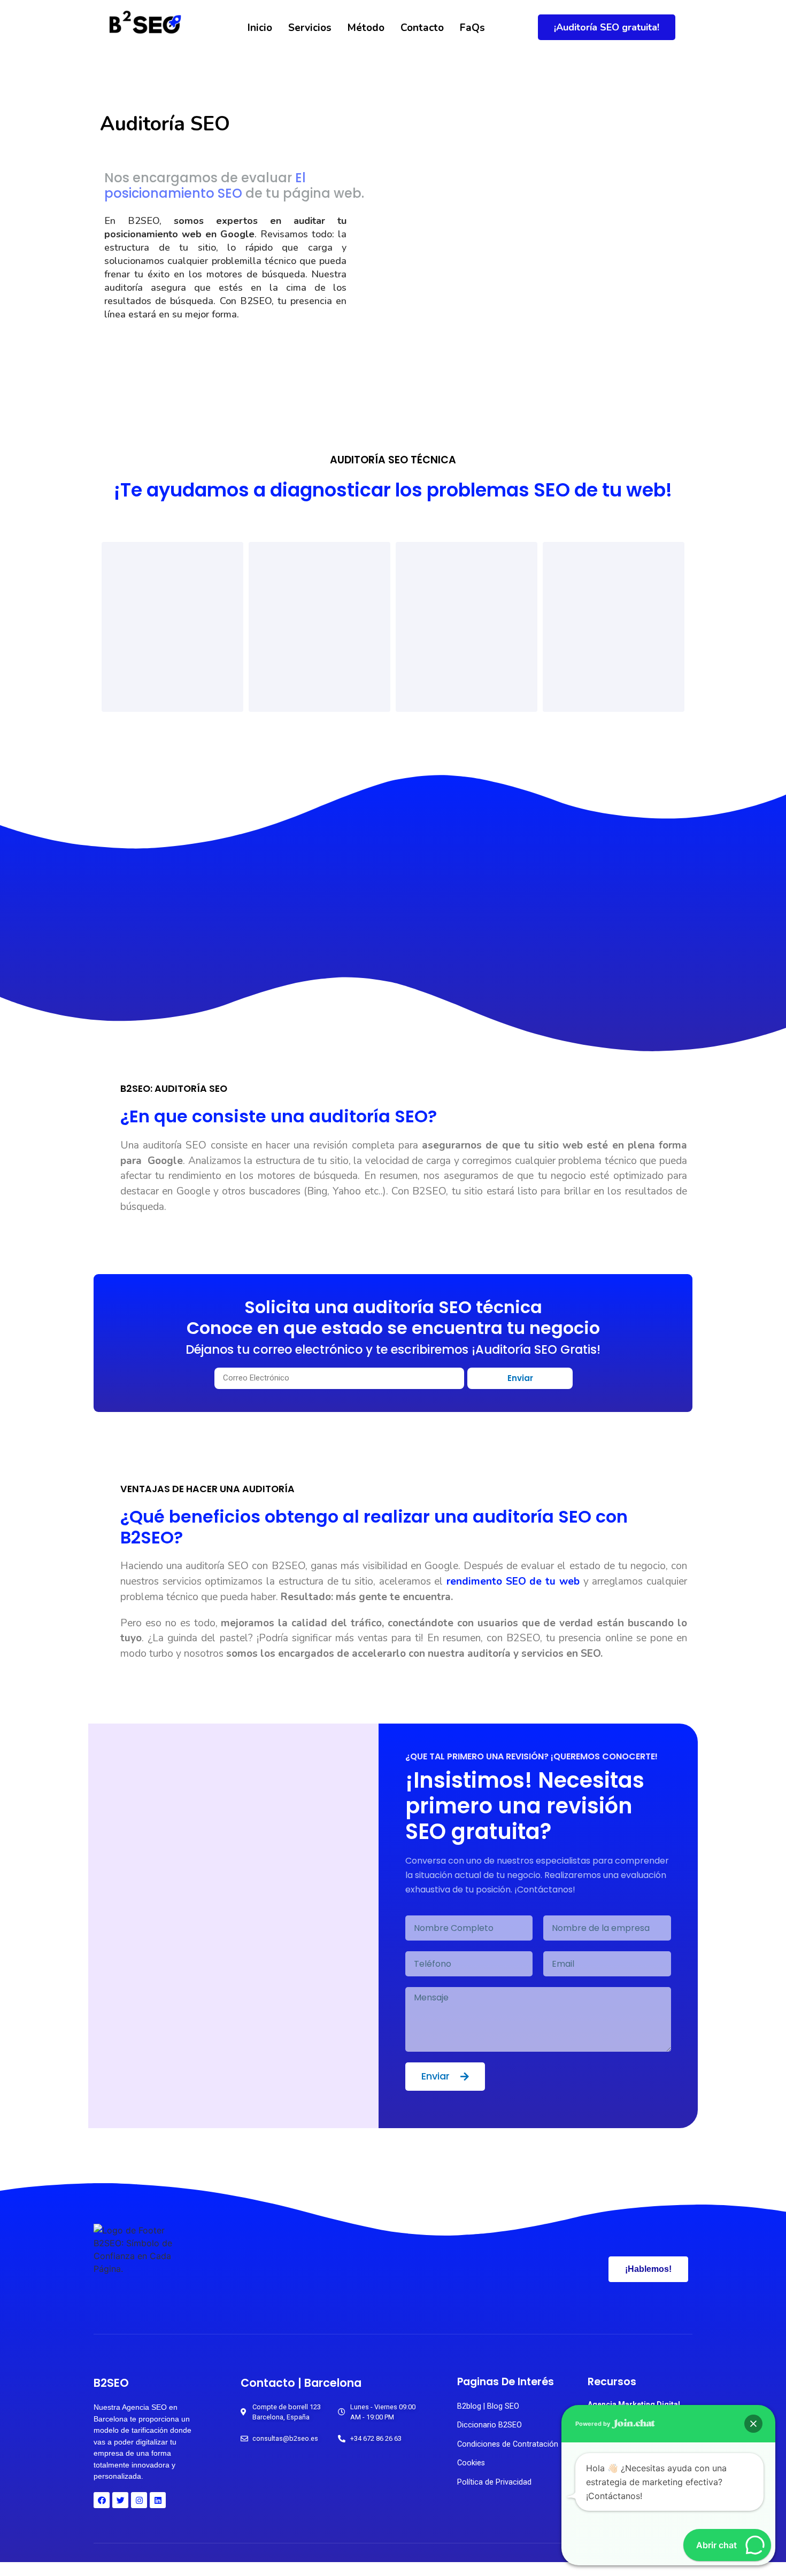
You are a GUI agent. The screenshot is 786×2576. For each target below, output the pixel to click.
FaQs (472, 28)
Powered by (594, 2424)
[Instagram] (139, 2500)
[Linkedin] (158, 2500)
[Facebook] (102, 2500)
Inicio (260, 28)
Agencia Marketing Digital (634, 2404)
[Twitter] (120, 2500)
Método (366, 28)
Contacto (422, 28)
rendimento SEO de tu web (513, 1581)
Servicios (310, 28)
